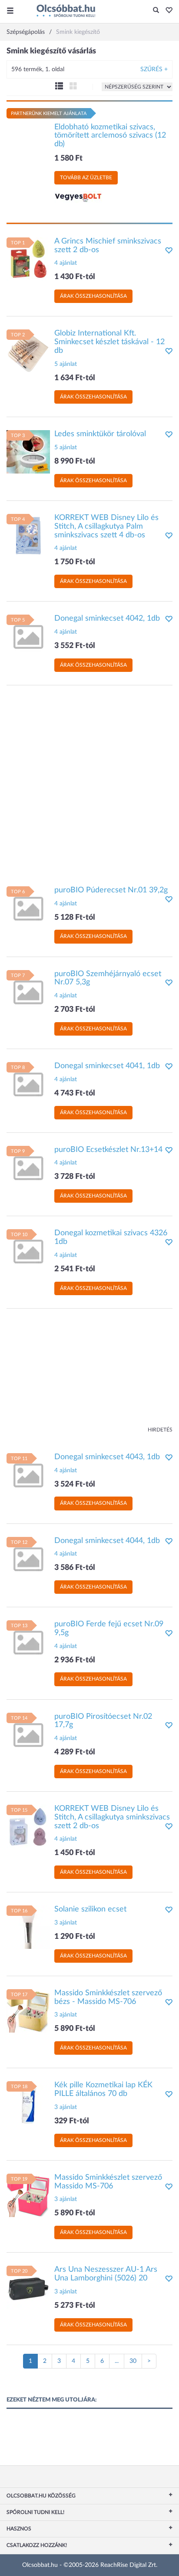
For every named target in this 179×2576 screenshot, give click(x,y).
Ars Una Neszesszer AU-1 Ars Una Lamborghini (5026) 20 (106, 2274)
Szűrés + (154, 69)
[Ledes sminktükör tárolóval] (28, 452)
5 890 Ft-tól (75, 2029)
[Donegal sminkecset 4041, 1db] (28, 1084)
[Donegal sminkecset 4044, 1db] (28, 1558)
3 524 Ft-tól (75, 1484)
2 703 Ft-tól (75, 1010)
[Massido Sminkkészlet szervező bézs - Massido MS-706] (28, 2010)
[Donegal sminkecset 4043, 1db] (28, 1474)
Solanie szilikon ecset (90, 1909)
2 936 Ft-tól (75, 1660)
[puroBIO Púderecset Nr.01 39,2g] (28, 908)
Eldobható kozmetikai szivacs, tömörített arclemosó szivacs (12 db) (110, 136)
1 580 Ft (68, 158)
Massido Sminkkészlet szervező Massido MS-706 (108, 2182)
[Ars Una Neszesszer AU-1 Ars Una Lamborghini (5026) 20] (28, 2287)
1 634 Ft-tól (75, 378)
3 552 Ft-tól (75, 646)
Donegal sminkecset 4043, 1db (107, 1457)
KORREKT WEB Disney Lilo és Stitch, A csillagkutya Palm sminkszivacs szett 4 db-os (106, 526)
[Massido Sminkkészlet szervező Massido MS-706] (28, 2195)
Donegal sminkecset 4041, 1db (107, 1066)
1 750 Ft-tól (75, 562)
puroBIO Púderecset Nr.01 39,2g (111, 890)
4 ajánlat (66, 263)
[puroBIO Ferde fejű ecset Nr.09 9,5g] (28, 1642)
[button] (167, 11)
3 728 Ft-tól (75, 1177)
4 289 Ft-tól (75, 1752)
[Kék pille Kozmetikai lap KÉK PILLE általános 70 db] (28, 2103)
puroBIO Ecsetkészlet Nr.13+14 (108, 1150)
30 (133, 2361)
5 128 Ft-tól (75, 918)
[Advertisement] (89, 781)
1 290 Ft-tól (75, 1937)
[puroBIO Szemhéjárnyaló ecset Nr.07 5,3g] (28, 991)
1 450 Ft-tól (75, 1853)
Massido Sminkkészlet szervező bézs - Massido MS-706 (108, 1997)
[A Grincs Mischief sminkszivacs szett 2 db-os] (28, 259)
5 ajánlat (66, 364)
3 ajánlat (66, 1923)
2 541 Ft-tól (75, 1269)
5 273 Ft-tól (75, 2306)
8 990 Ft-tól (75, 461)
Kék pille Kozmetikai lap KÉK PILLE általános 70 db (103, 2089)
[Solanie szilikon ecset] (28, 1927)
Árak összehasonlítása (93, 296)
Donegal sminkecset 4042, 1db (107, 619)
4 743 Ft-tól (75, 1093)
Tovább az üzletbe (86, 178)
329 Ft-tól (72, 2121)
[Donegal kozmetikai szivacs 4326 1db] (28, 1251)
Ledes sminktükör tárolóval (100, 434)
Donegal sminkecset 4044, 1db (107, 1541)
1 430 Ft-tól (75, 277)
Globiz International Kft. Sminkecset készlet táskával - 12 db (109, 342)
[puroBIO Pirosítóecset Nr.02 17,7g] (28, 1734)
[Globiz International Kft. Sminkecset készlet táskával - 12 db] (28, 351)
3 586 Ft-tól (75, 1568)
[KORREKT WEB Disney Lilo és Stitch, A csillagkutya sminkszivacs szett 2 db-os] (28, 1826)
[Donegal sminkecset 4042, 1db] (28, 636)
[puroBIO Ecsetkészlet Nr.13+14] (28, 1167)
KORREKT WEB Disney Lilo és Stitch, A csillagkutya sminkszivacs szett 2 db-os (112, 1817)
